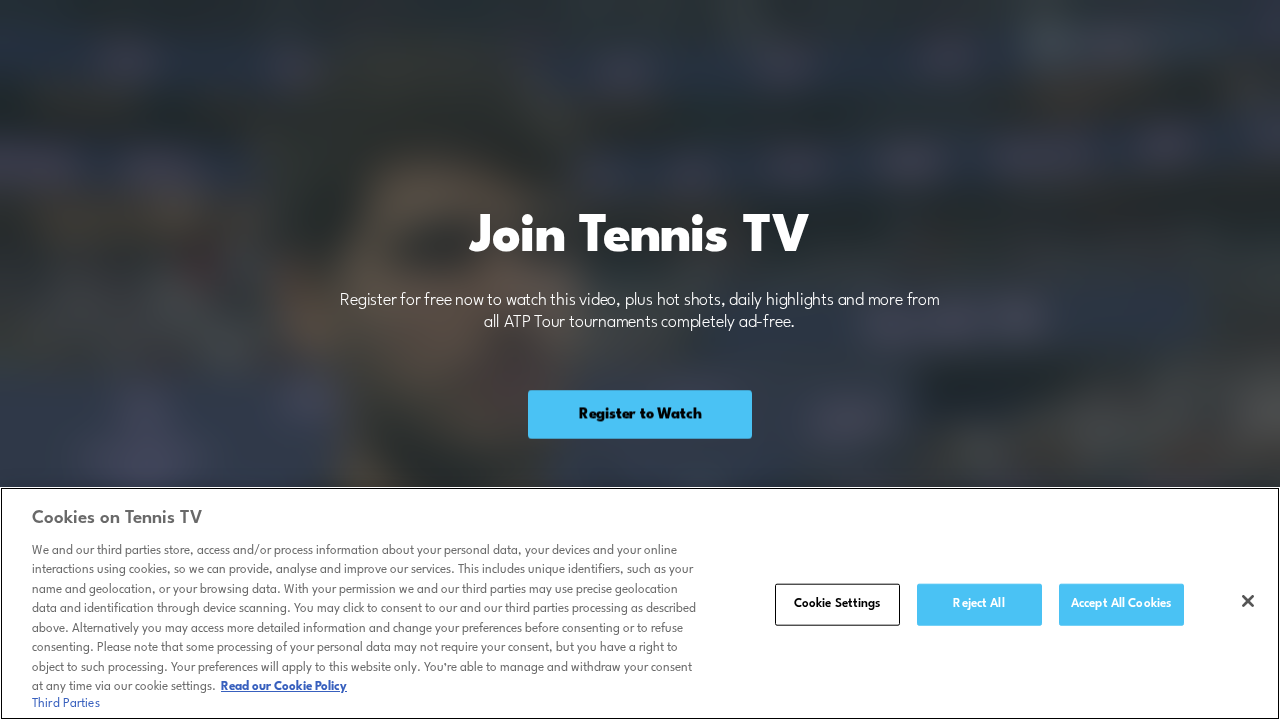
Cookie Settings (837, 604)
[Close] (1248, 601)
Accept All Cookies (1121, 604)
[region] (640, 603)
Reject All (978, 604)
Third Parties (66, 704)
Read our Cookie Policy (284, 687)
